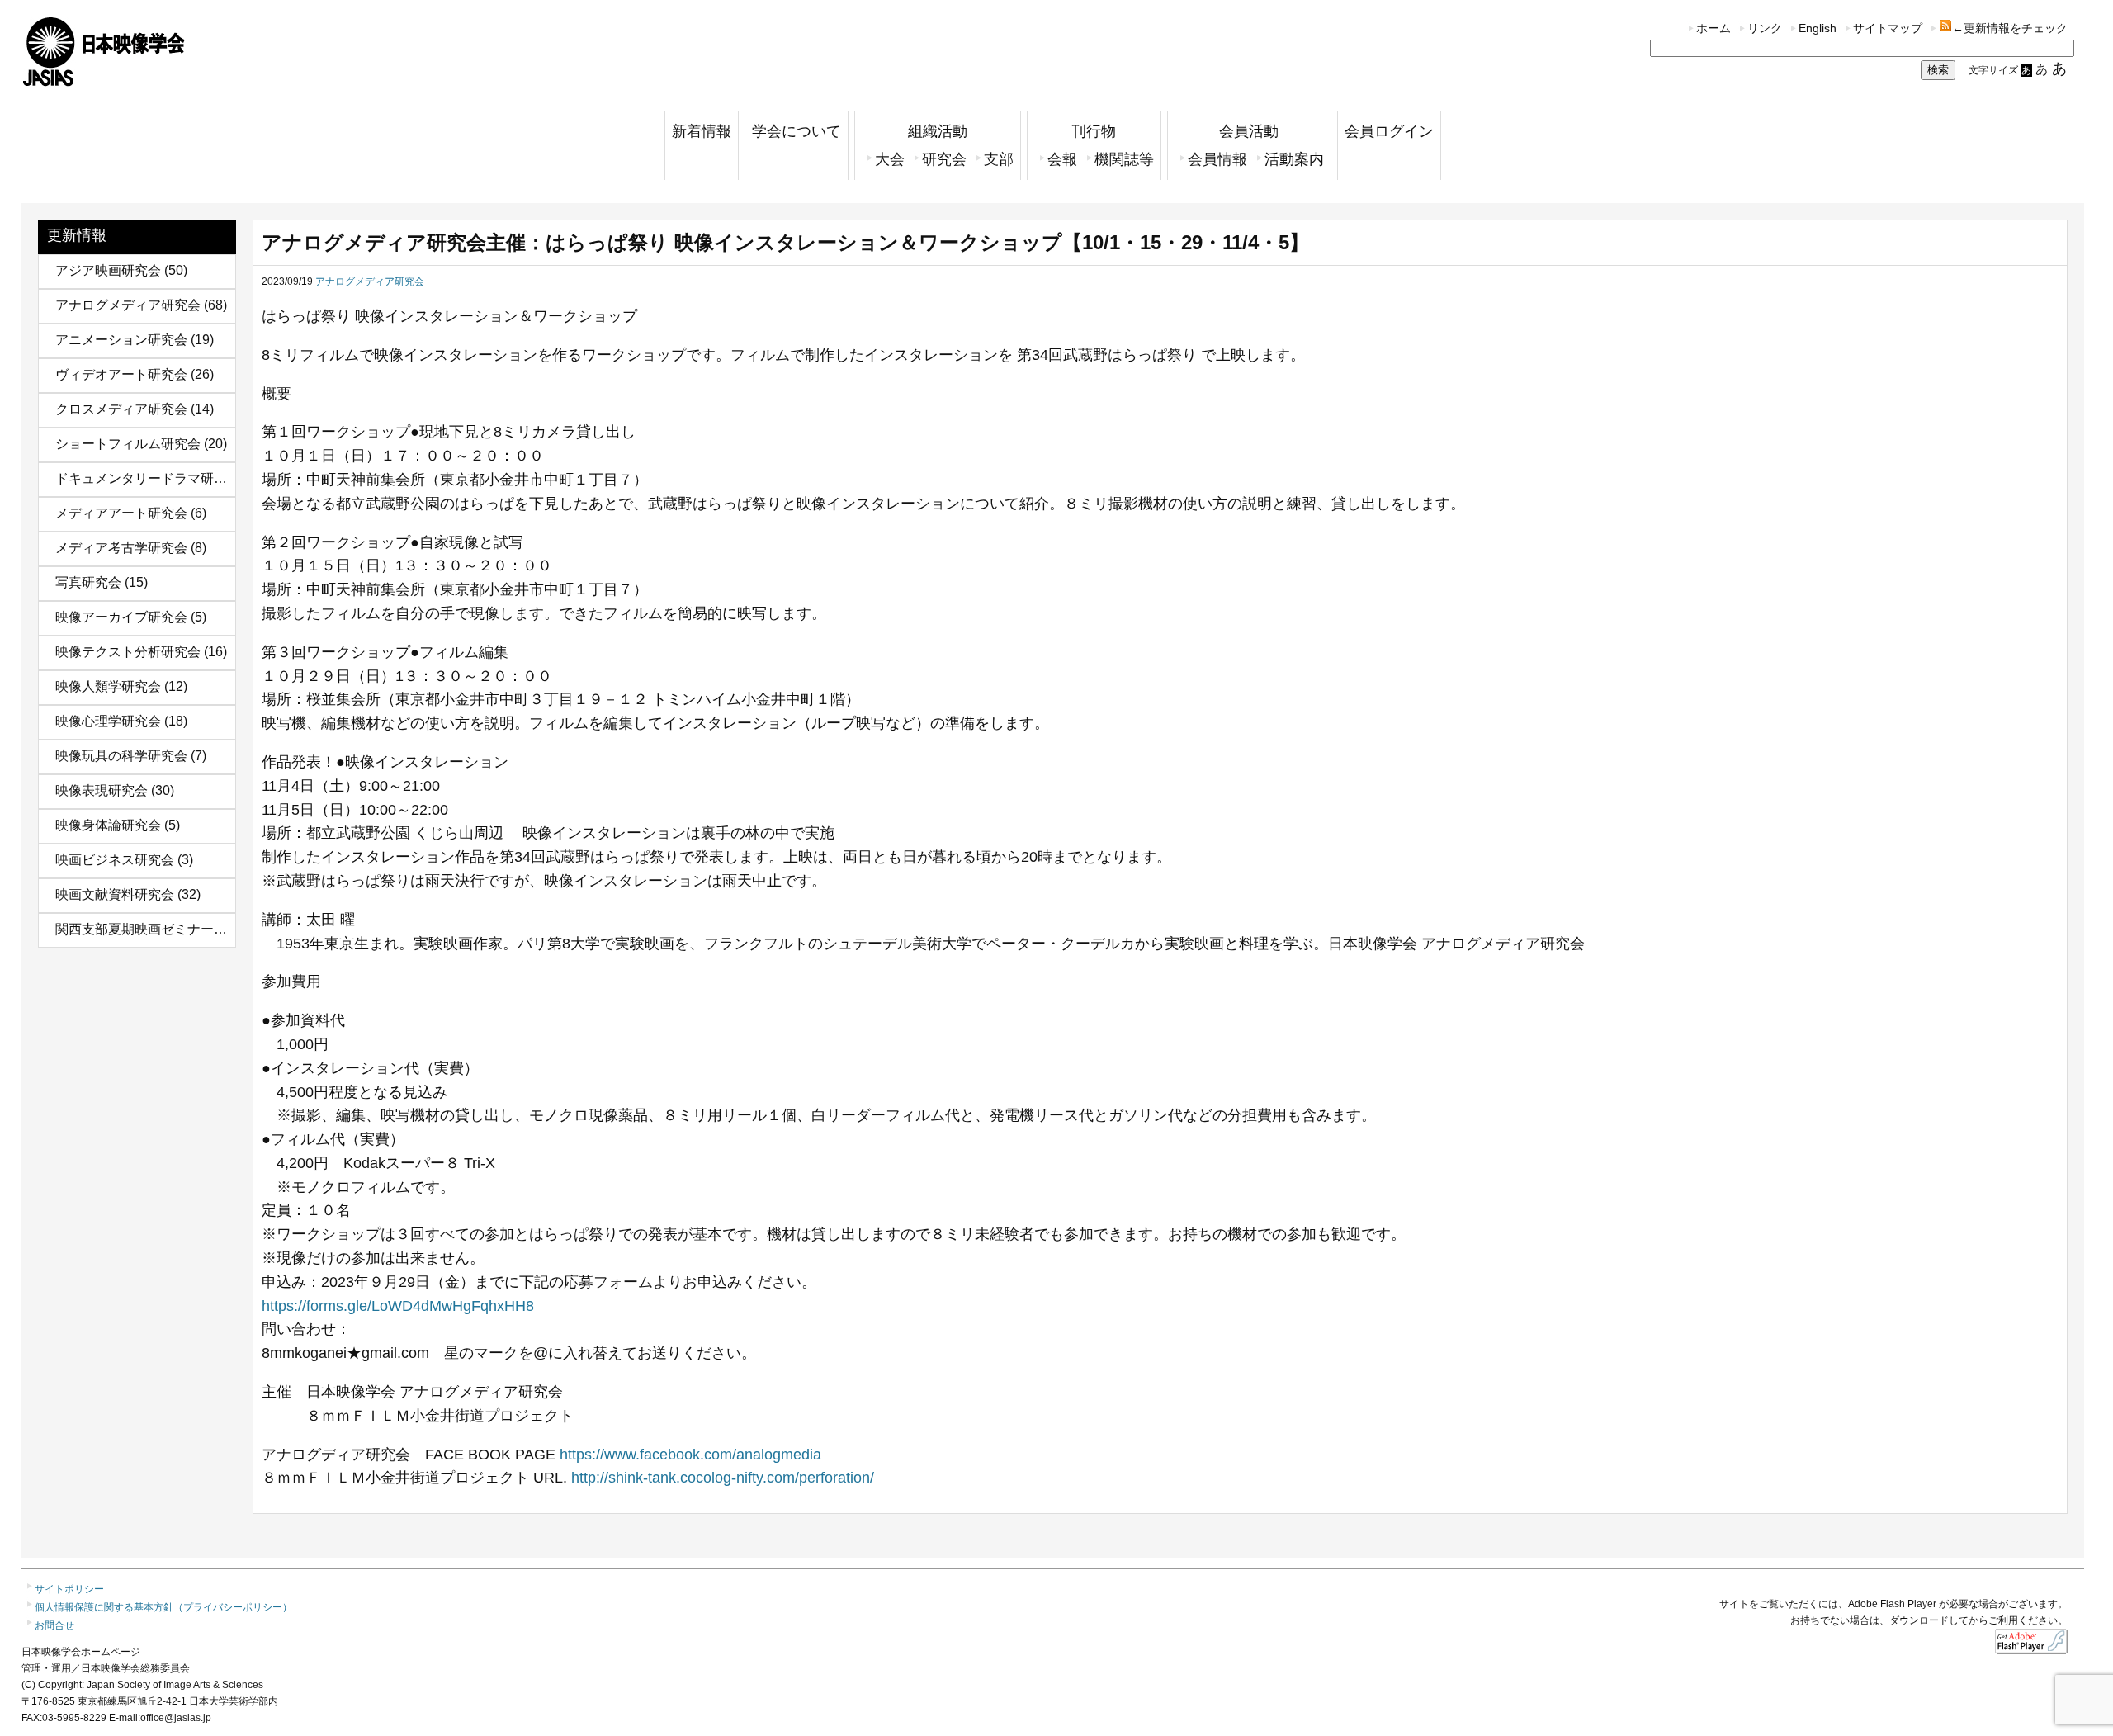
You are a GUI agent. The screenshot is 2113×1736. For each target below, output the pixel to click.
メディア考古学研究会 (121, 548)
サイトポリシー (69, 1589)
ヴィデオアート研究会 (121, 374)
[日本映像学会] (104, 80)
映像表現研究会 (102, 790)
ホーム (1714, 28)
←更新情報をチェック (2010, 28)
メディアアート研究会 (121, 513)
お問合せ (54, 1625)
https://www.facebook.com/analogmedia (690, 1455)
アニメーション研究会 (121, 340)
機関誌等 (1124, 159)
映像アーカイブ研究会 (121, 617)
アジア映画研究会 (108, 270)
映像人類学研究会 (108, 686)
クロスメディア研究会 (121, 409)
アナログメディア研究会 (128, 305)
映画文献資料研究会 (115, 894)
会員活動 (1249, 131)
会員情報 (1217, 159)
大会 (890, 159)
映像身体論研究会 (108, 825)
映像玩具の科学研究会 (121, 756)
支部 (999, 159)
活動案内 (1294, 159)
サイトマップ (1888, 28)
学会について (797, 131)
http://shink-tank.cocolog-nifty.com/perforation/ (723, 1478)
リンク (1765, 28)
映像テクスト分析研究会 (128, 652)
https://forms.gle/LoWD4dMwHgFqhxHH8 (398, 1306)
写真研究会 (88, 582)
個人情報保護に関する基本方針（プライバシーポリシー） (163, 1607)
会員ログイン (1389, 131)
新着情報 (702, 131)
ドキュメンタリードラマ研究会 (148, 478)
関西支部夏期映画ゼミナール (141, 929)
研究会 (944, 159)
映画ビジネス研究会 (115, 860)
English (1818, 28)
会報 (1062, 159)
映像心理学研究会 (108, 721)
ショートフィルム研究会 (128, 444)
